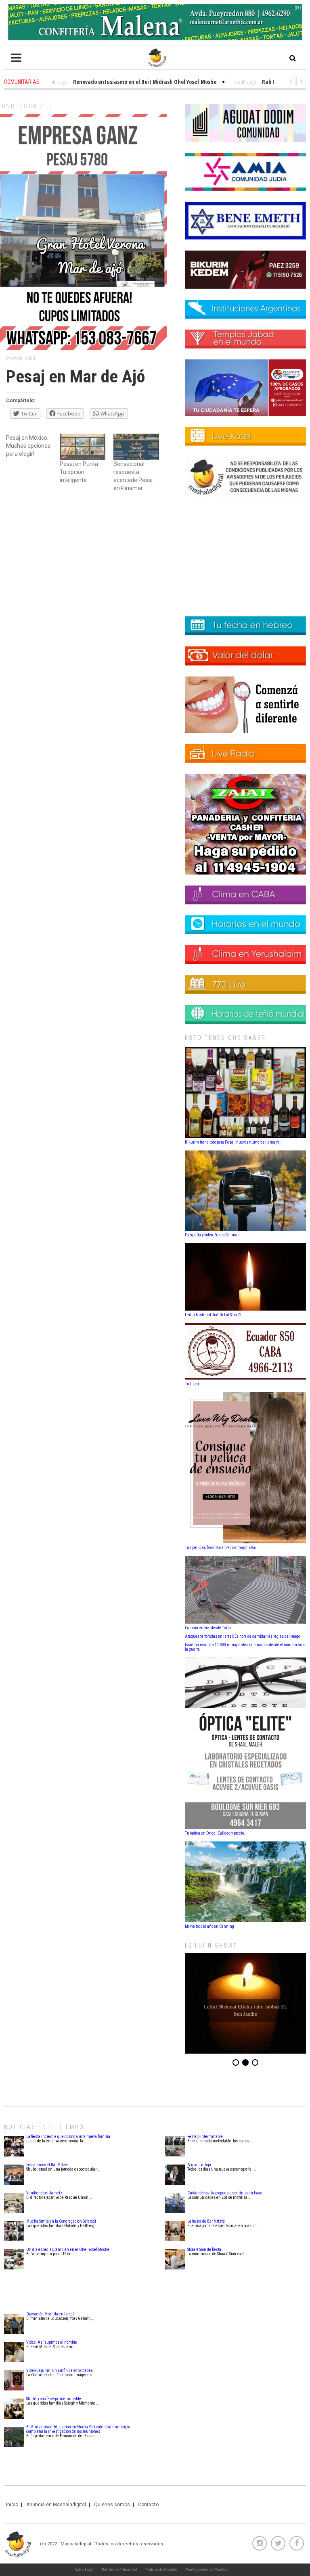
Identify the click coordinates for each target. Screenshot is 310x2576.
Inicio (12, 2505)
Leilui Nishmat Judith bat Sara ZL (214, 1315)
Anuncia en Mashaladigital (56, 2505)
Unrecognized (27, 106)
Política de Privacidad (119, 2570)
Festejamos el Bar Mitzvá (47, 2165)
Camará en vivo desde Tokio (208, 1628)
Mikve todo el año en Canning (209, 1926)
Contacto (148, 2505)
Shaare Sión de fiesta (204, 2249)
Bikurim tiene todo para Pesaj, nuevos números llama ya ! (233, 1142)
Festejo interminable (205, 2137)
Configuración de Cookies (206, 2570)
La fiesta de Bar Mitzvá (206, 2221)
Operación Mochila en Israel (50, 2314)
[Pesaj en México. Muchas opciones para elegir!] (33, 446)
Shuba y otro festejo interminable (54, 2399)
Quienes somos (112, 2505)
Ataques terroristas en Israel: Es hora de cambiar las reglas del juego (242, 1636)
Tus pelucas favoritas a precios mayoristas (220, 1548)
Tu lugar (192, 1384)
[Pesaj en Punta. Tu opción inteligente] (83, 447)
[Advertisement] (83, 562)
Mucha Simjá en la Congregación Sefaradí (61, 2221)
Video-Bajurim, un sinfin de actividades (60, 2370)
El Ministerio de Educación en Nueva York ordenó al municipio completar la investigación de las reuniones (78, 2429)
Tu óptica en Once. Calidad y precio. (215, 1833)
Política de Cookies (161, 2570)
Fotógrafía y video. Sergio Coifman (212, 1235)
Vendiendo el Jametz (44, 2193)
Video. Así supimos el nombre (52, 2342)
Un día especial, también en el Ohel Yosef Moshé (68, 2249)
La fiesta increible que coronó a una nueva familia (68, 2137)
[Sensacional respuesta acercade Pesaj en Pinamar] (136, 447)
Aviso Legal (84, 2570)
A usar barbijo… (200, 2165)
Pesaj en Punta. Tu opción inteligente (80, 472)
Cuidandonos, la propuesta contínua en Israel (225, 2193)
